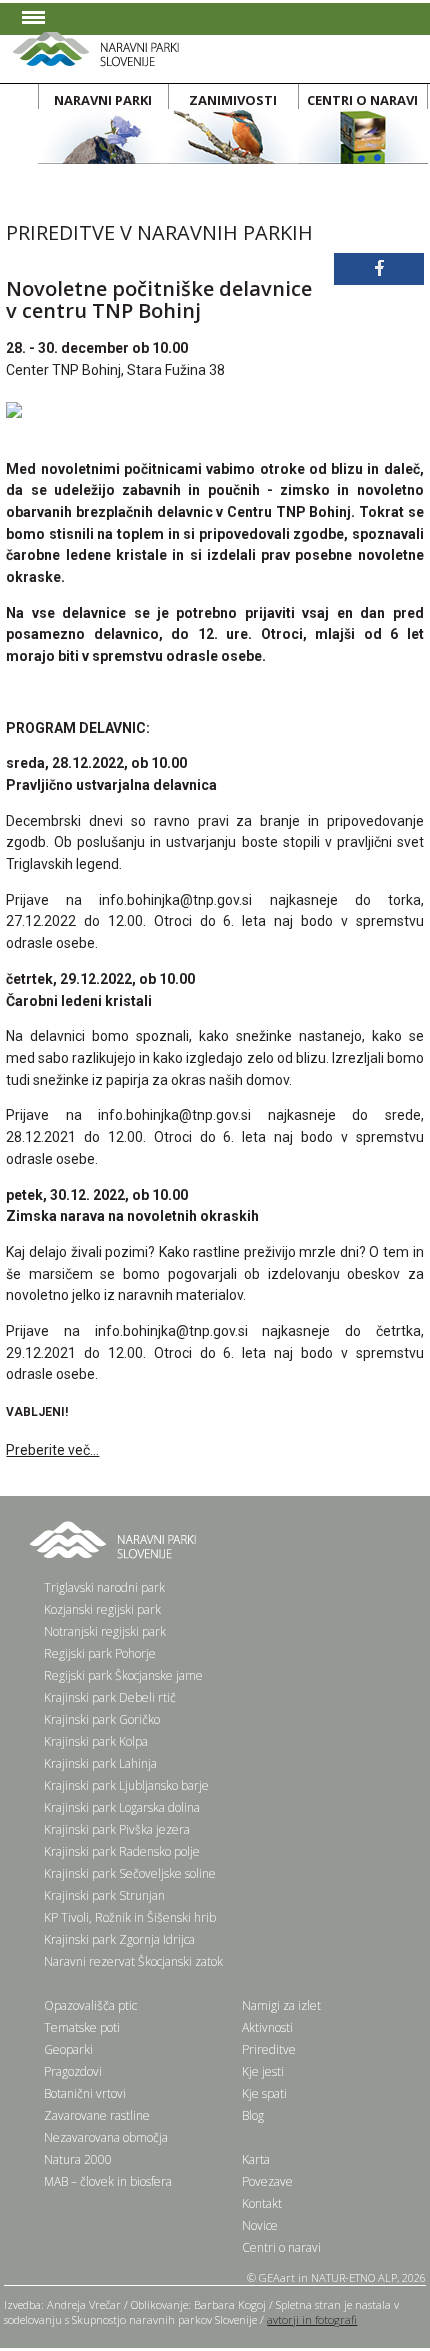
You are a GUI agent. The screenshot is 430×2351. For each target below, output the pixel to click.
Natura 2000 (78, 2159)
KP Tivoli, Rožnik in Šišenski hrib (130, 1917)
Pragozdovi (73, 2071)
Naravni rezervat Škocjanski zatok (133, 1961)
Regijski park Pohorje (100, 1653)
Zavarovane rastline (97, 2115)
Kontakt (262, 2203)
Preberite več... (52, 1450)
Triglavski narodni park (104, 1587)
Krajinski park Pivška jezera (117, 1829)
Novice (260, 2225)
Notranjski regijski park (105, 1631)
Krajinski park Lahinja (100, 1763)
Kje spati (264, 2093)
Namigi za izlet (281, 2005)
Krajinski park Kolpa (96, 1741)
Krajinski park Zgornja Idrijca (119, 1939)
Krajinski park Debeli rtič (110, 1697)
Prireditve (269, 2049)
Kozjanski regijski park (102, 1609)
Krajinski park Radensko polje (122, 1851)
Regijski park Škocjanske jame (123, 1675)
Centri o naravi (281, 2247)
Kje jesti (263, 2071)
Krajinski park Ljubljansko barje (126, 1785)
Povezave (267, 2181)
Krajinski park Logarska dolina (122, 1807)
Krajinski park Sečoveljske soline (130, 1873)
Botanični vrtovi (85, 2093)
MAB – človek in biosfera (108, 2181)
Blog (253, 2115)
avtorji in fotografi (312, 2319)
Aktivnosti (267, 2027)
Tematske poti (82, 2027)
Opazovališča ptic (90, 2005)
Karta (256, 2159)
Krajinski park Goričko (102, 1719)
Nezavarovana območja (106, 2137)
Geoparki (68, 2049)
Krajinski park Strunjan (104, 1895)
